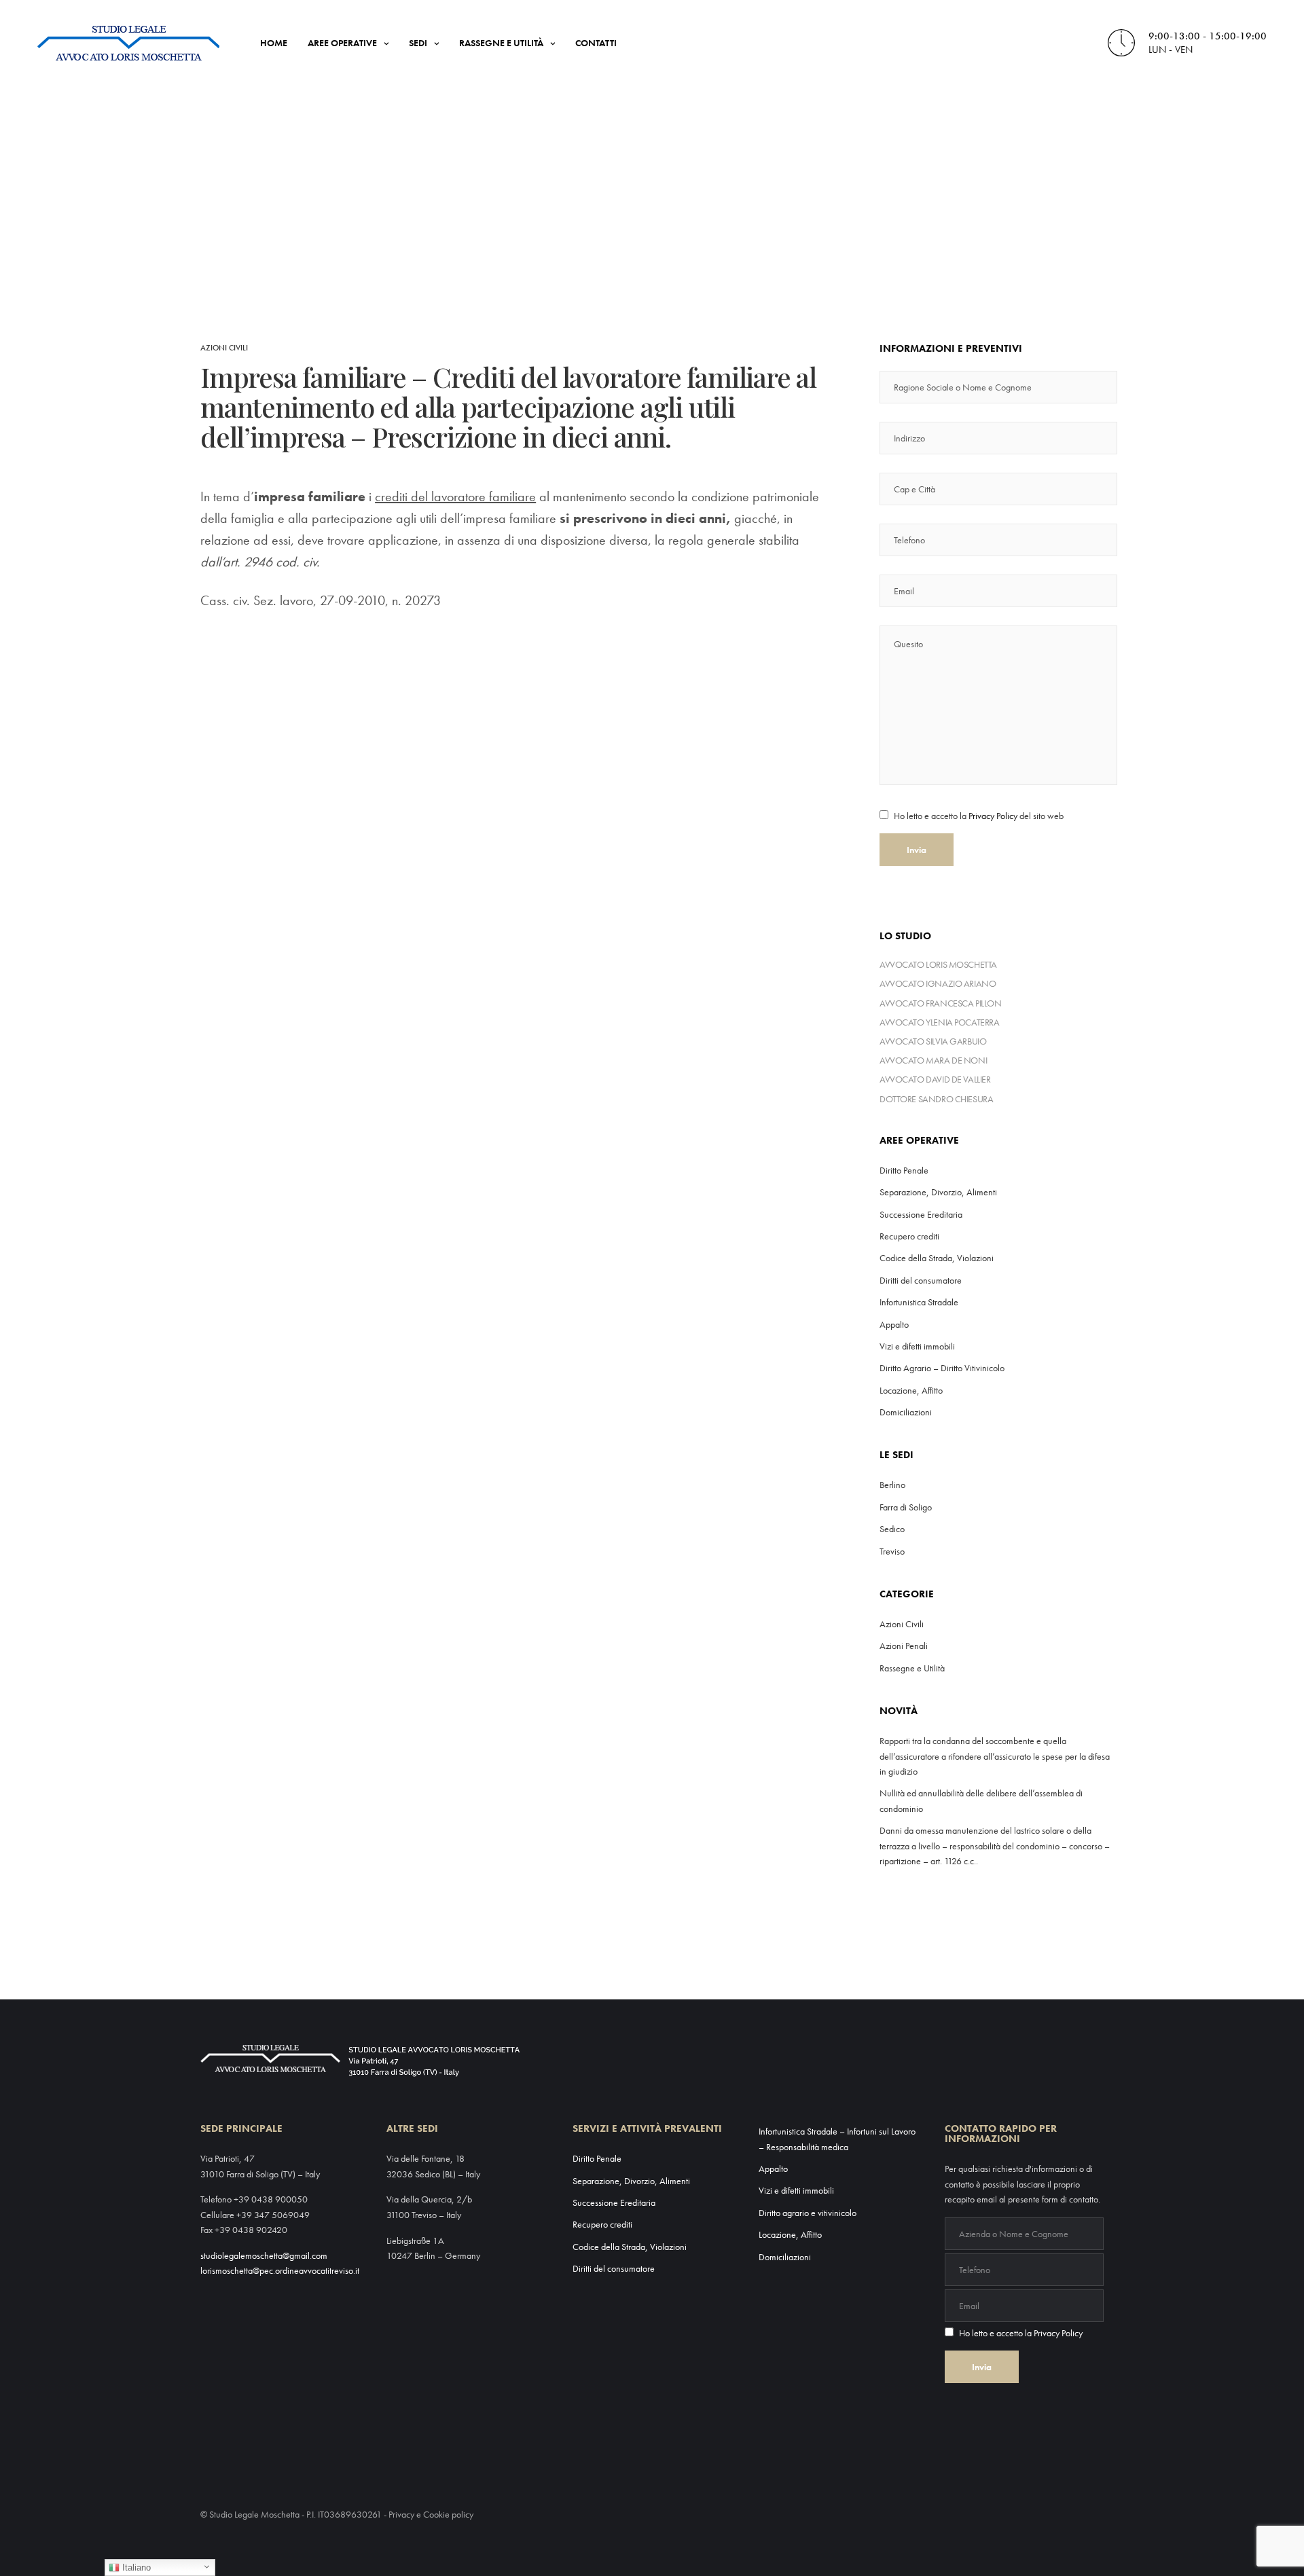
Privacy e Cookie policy (431, 2514)
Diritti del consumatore (921, 1280)
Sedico (892, 1529)
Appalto (894, 1324)
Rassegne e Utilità (501, 43)
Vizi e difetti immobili (917, 1346)
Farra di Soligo (906, 1507)
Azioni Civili (224, 348)
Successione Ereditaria (921, 1214)
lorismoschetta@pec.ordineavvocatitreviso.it (280, 2270)
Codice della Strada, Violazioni (937, 1258)
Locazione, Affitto (911, 1390)
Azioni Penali (904, 1646)
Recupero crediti (909, 1236)
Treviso (892, 1551)
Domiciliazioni (906, 1412)
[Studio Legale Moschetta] (128, 43)
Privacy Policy (993, 816)
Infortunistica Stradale (919, 1302)
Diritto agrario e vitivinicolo (808, 2213)
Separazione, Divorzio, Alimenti (938, 1192)
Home (274, 43)
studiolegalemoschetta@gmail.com (264, 2255)
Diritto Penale (904, 1170)
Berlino (892, 1485)
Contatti (596, 43)
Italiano (135, 2568)
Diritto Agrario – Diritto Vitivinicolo (942, 1368)
